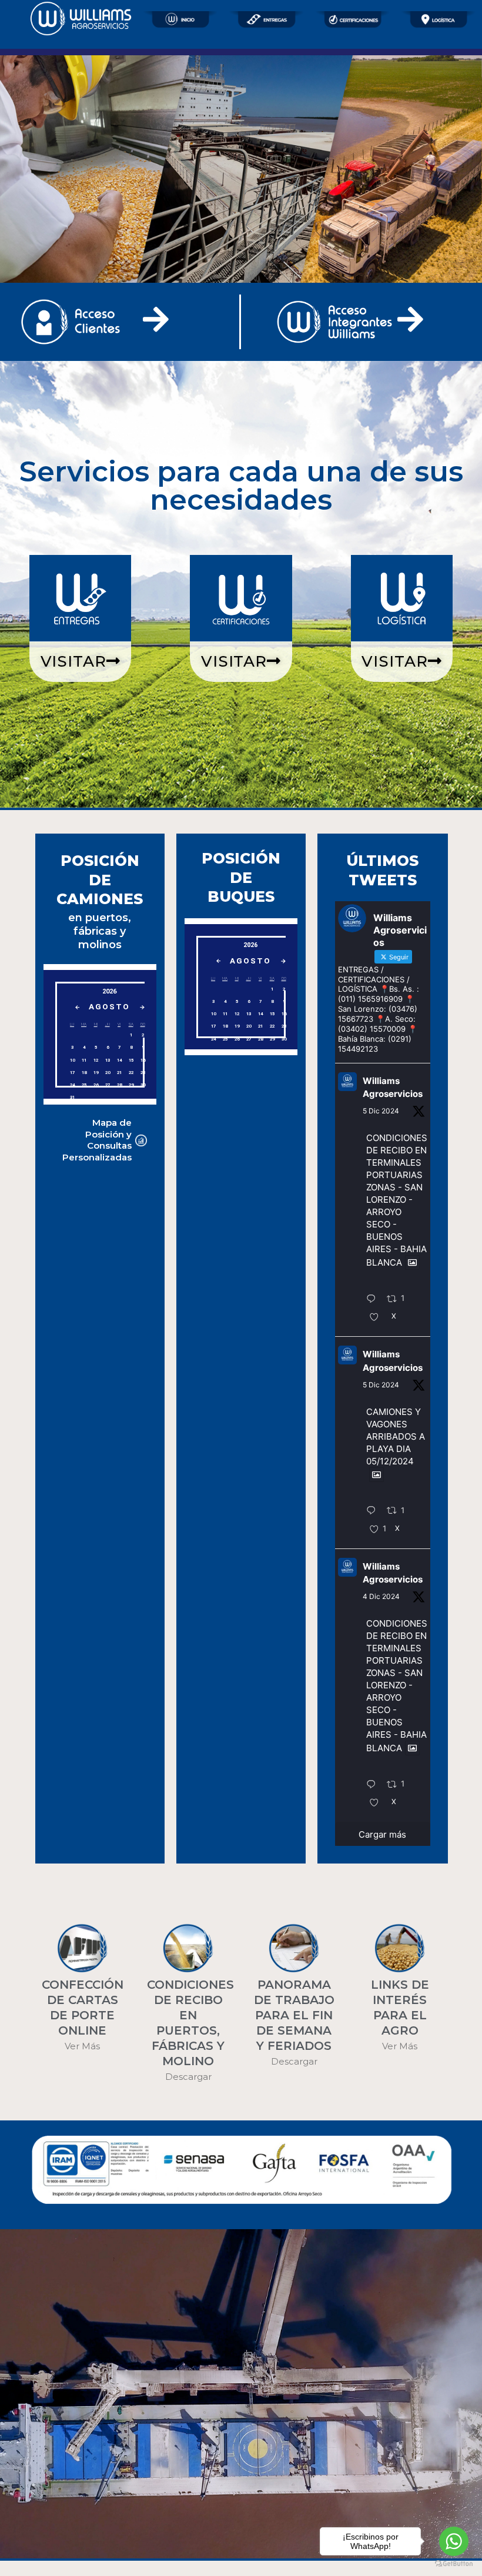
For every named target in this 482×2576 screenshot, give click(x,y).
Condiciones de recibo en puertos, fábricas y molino (190, 2023)
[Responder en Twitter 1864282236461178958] (374, 1785)
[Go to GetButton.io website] (454, 2564)
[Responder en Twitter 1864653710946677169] (374, 1300)
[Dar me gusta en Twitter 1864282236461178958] (378, 1804)
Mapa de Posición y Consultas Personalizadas (97, 1140)
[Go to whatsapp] (454, 2541)
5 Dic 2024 (381, 1111)
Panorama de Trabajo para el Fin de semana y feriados (294, 2015)
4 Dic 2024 (381, 1596)
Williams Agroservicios (393, 1088)
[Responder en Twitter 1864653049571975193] (374, 1511)
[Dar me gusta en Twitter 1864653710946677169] (378, 1318)
